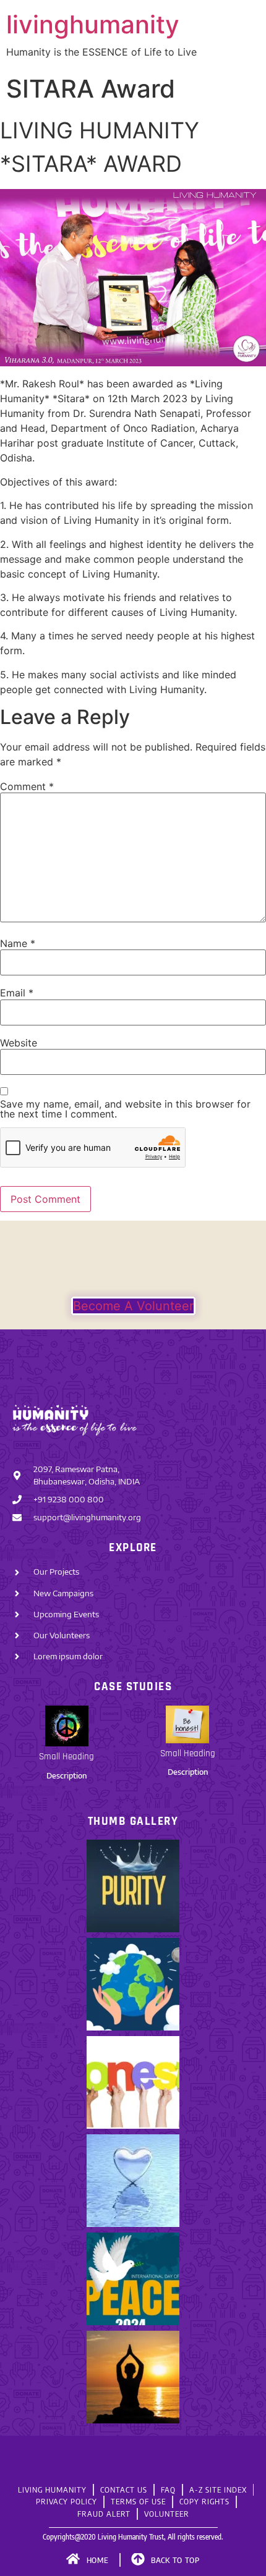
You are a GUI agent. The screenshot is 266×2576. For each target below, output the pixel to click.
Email (17, 993)
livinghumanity (93, 24)
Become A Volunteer (133, 1306)
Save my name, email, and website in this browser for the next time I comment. (125, 1109)
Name (18, 943)
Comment (27, 786)
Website (19, 1043)
